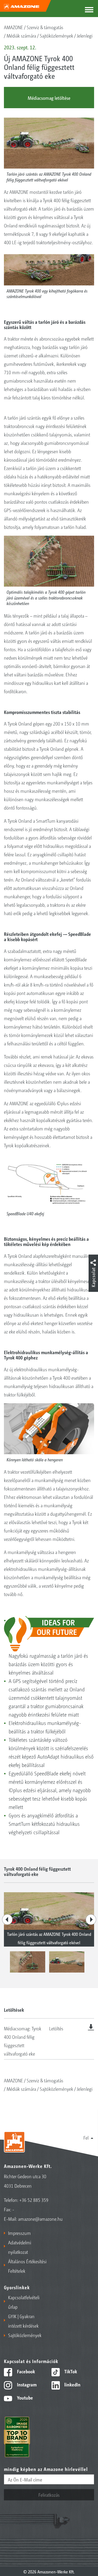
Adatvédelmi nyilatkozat (20, 2247)
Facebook (25, 2371)
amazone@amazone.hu (40, 2219)
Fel (86, 2137)
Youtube (24, 2397)
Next (91, 1920)
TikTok (70, 2371)
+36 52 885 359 (34, 2200)
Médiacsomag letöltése (49, 98)
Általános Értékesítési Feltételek (27, 2266)
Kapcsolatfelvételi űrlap (24, 2302)
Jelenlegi (85, 35)
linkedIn (72, 2384)
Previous (7, 1920)
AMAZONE (13, 27)
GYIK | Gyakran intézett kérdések (23, 2321)
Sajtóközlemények (56, 35)
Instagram (26, 2384)
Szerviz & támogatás (45, 27)
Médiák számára (21, 35)
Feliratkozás (49, 2495)
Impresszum (19, 2233)
